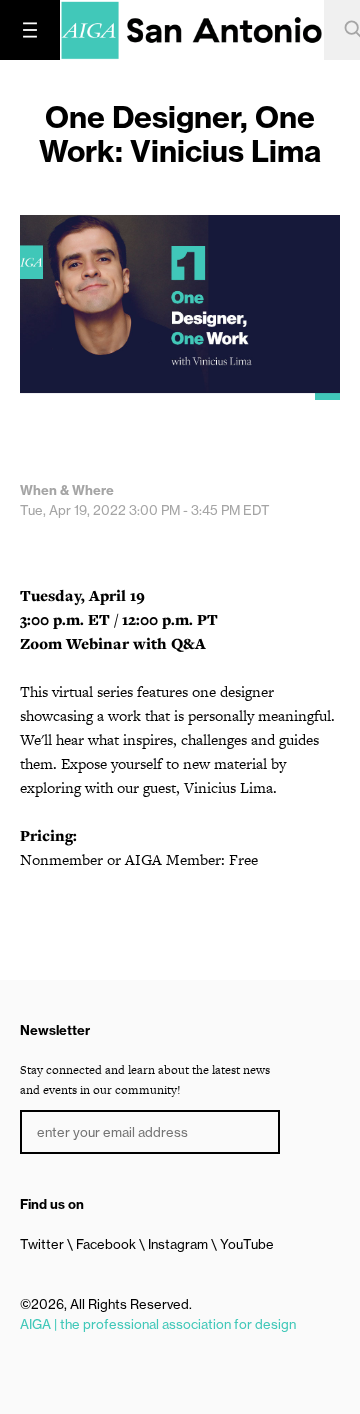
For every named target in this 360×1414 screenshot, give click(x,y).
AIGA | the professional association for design (158, 1324)
